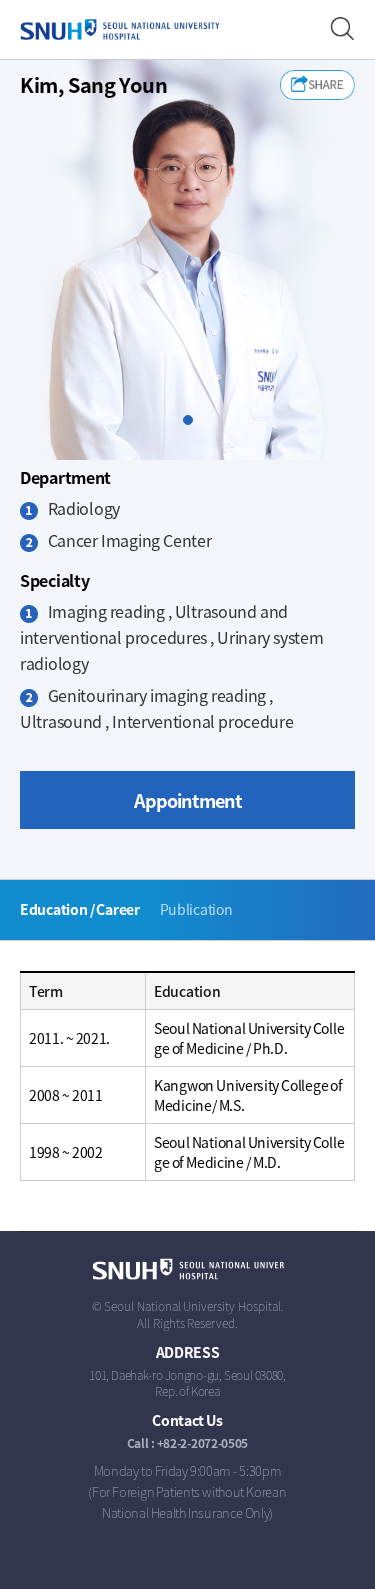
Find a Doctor (342, 29)
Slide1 (192, 420)
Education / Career (80, 909)
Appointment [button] (188, 800)
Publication (196, 909)
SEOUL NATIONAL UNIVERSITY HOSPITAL (120, 30)
